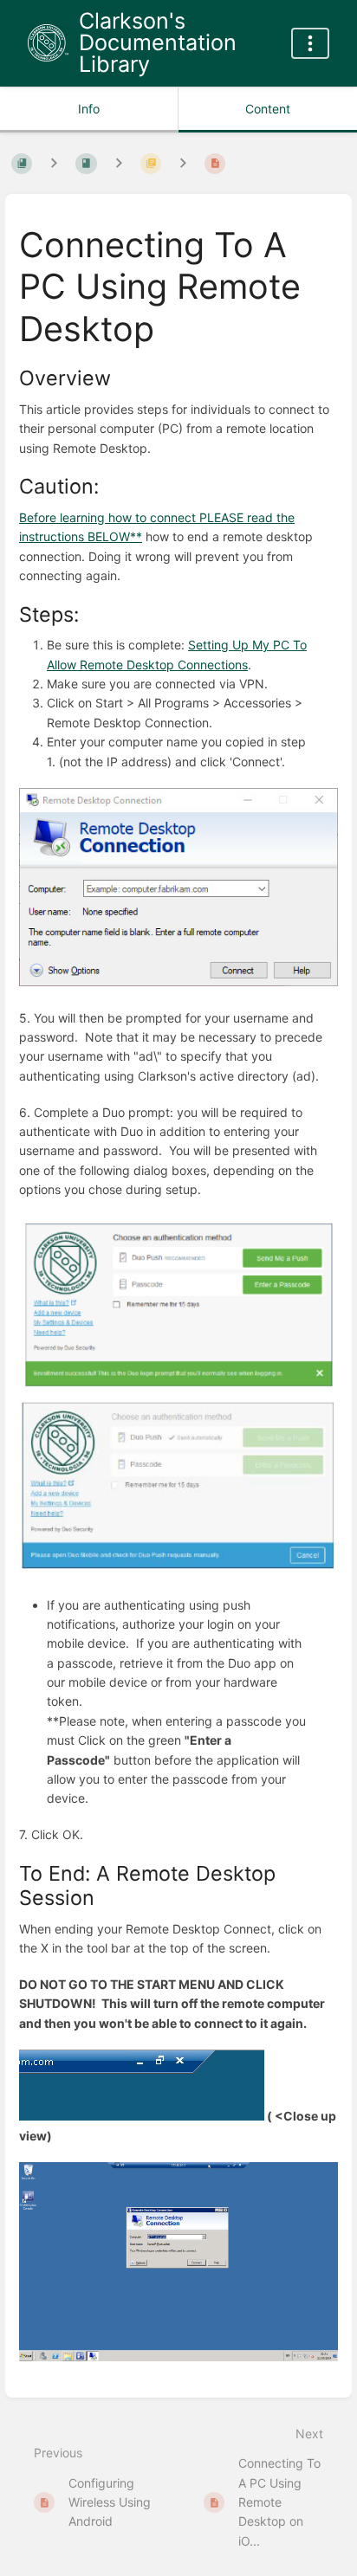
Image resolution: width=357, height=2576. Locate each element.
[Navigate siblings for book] (54, 163)
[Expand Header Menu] (310, 43)
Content (268, 109)
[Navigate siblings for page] (183, 163)
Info (89, 109)
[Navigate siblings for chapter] (119, 163)
